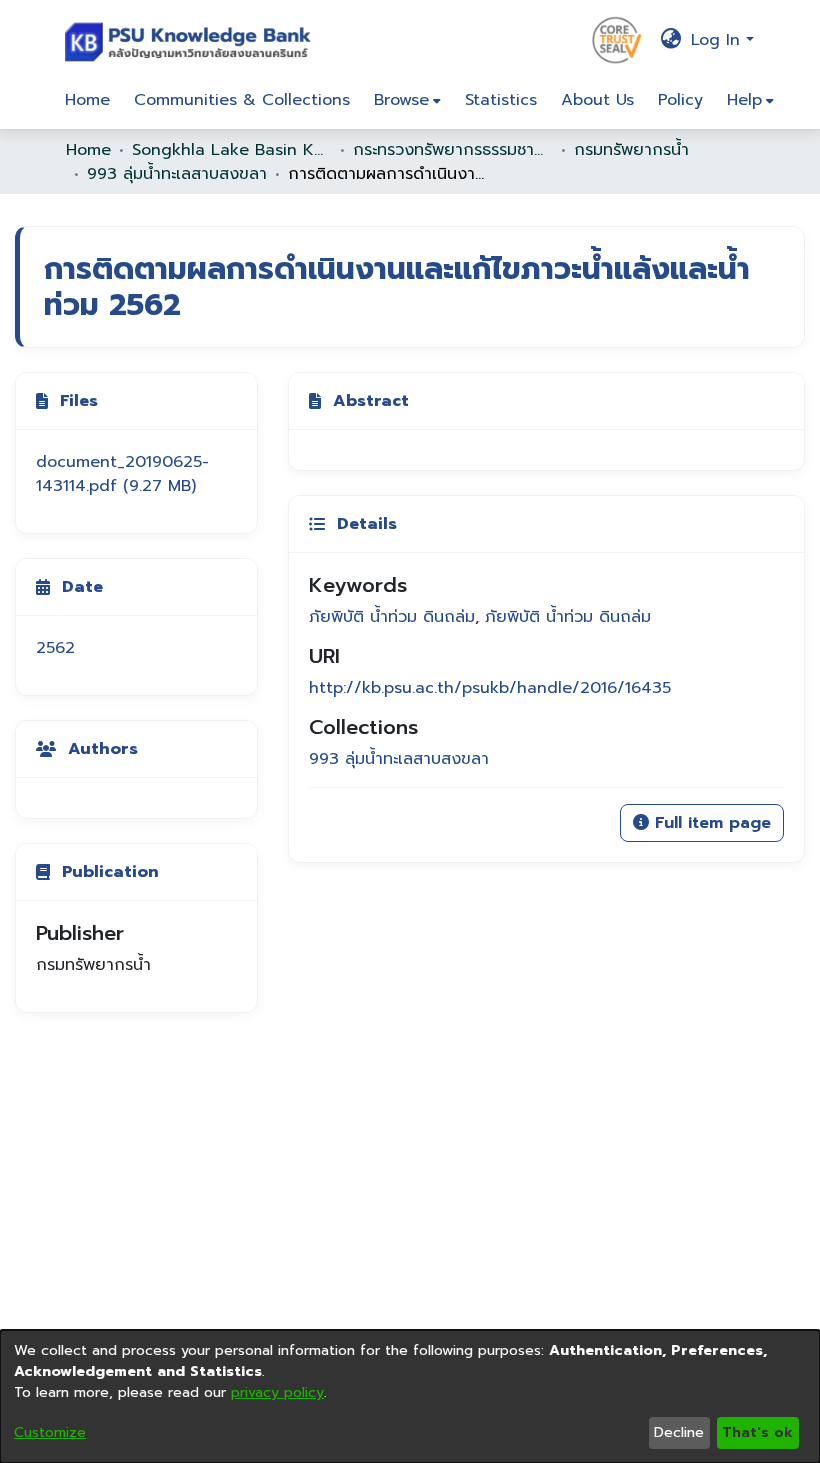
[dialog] (410, 1396)
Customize (50, 1432)
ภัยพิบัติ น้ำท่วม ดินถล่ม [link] (392, 617)
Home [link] (88, 150)
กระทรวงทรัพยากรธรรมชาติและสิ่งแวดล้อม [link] (453, 150)
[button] (192, 40)
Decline (679, 1432)
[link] (122, 474)
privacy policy (277, 1392)
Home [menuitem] (87, 100)
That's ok (757, 1432)
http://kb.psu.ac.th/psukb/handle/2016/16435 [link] (490, 688)
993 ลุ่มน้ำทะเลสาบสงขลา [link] (177, 174)
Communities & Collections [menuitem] (242, 100)
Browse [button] (401, 100)
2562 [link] (55, 648)
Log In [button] (718, 40)
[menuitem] (407, 100)
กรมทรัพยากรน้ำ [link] (631, 150)
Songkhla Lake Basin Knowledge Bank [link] (232, 150)
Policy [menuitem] (680, 100)
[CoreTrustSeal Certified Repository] (617, 39)
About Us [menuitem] (597, 100)
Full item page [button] (710, 823)
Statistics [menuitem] (501, 100)
